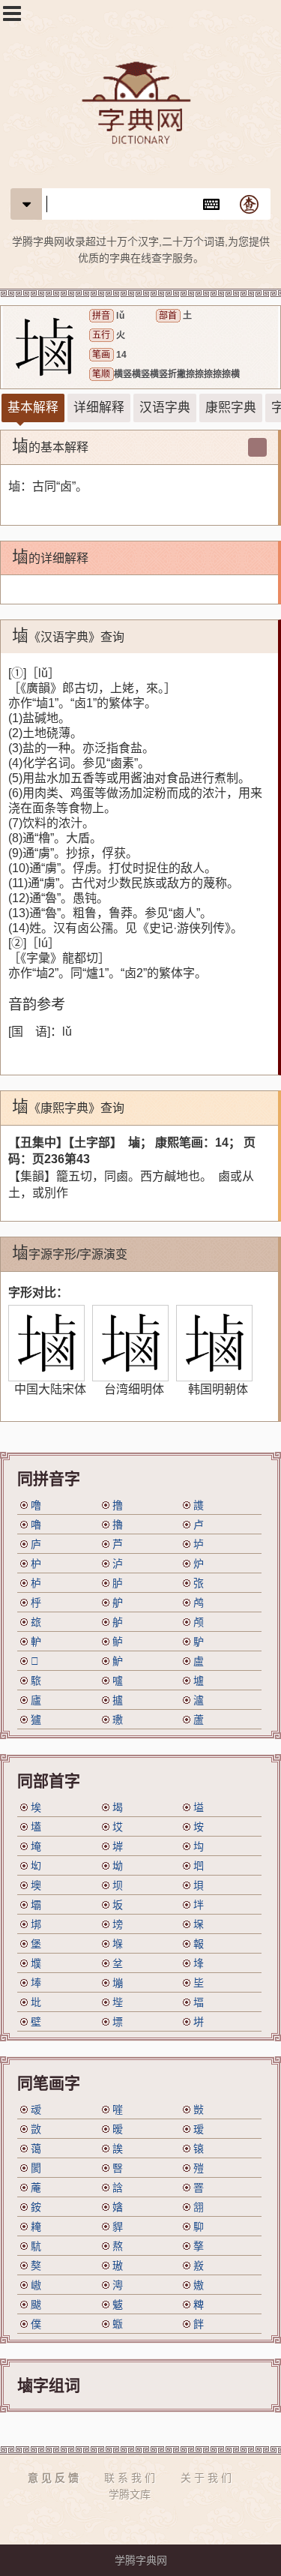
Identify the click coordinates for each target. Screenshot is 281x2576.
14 (121, 355)
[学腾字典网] (140, 105)
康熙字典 (231, 408)
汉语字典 (165, 408)
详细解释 (99, 408)
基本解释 (33, 408)
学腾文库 (130, 2494)
